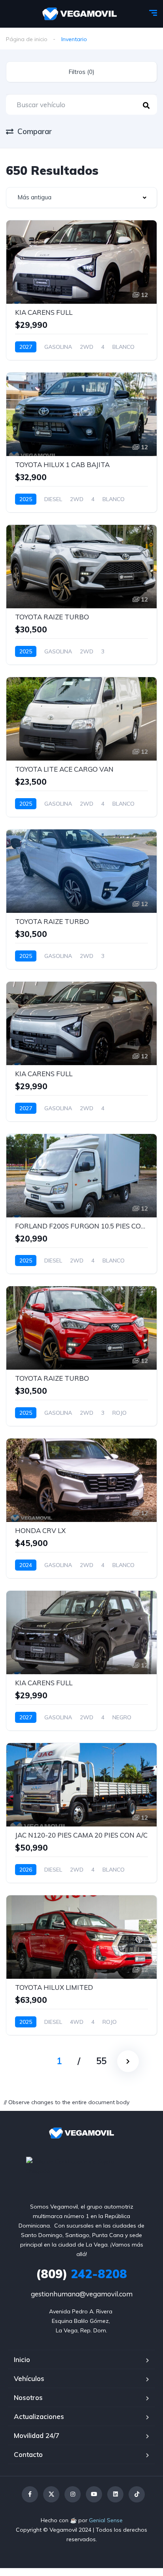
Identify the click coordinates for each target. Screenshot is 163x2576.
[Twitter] (51, 2494)
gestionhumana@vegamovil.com (82, 2294)
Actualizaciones (39, 2416)
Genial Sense (106, 2520)
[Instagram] (73, 2494)
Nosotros (28, 2397)
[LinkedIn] (115, 2494)
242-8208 (81, 2274)
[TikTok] (137, 2494)
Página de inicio (27, 39)
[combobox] (81, 198)
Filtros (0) (81, 72)
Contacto (28, 2454)
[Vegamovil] (80, 14)
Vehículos (29, 2378)
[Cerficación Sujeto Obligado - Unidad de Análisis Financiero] (81, 2165)
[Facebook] (30, 2494)
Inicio (22, 2359)
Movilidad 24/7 (37, 2435)
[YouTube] (94, 2494)
